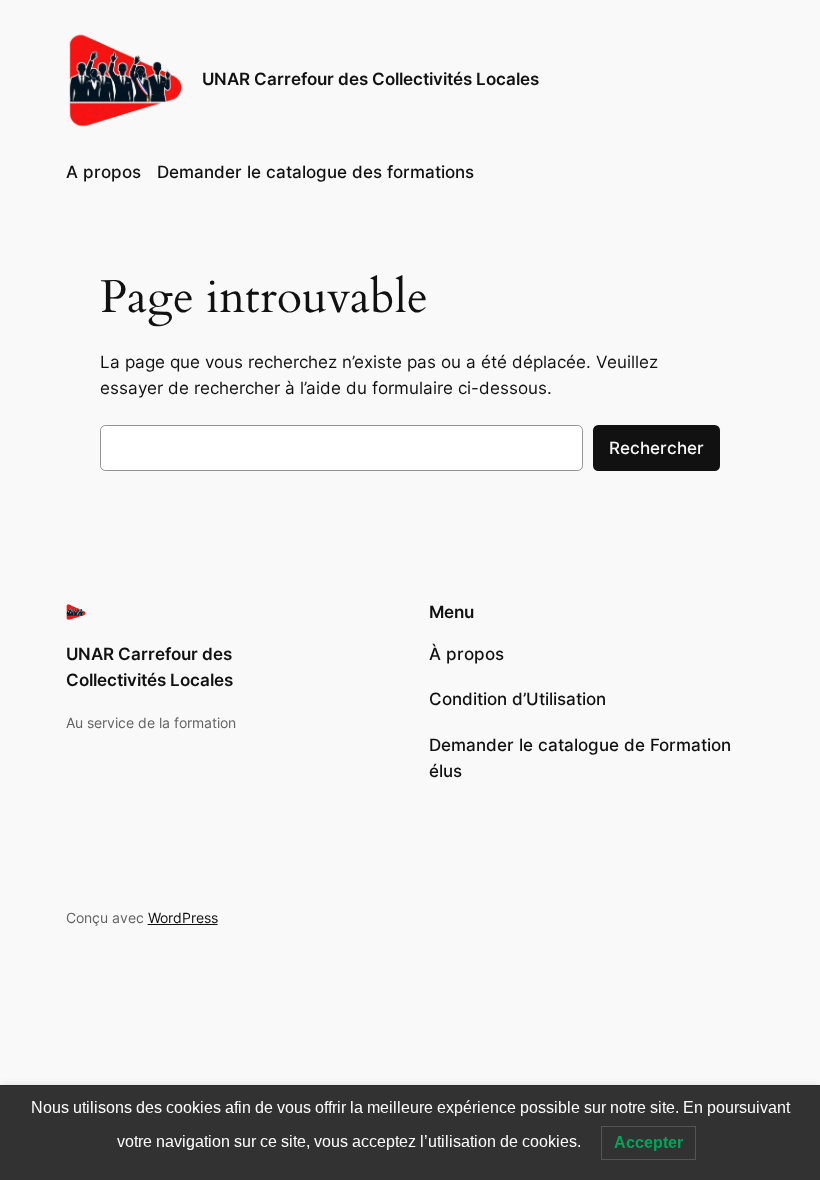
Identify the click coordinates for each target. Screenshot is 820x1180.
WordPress (183, 917)
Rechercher (656, 448)
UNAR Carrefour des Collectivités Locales (370, 79)
